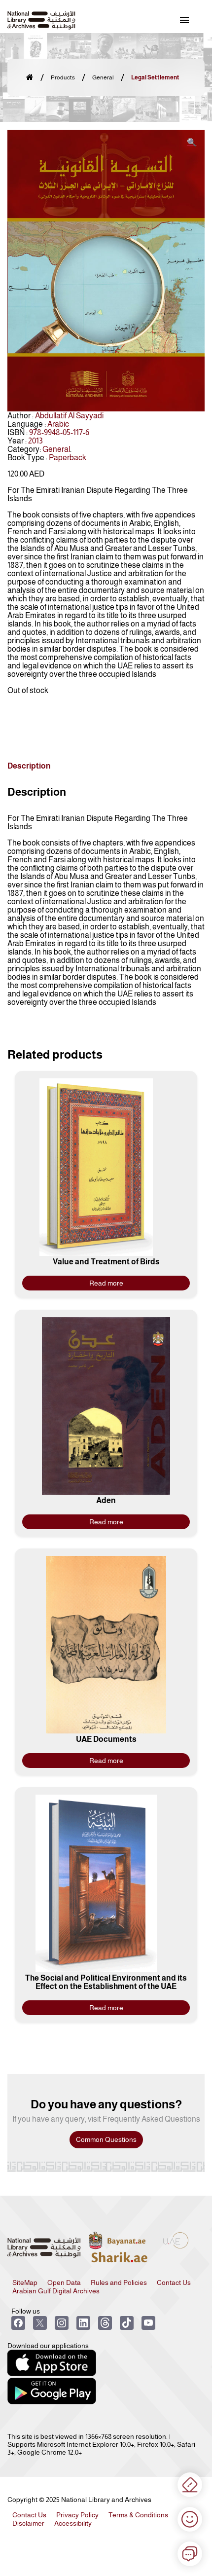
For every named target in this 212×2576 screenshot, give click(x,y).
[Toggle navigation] (184, 20)
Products (63, 77)
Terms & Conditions (138, 2515)
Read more (106, 1283)
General (103, 77)
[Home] (30, 78)
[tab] (29, 766)
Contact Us (174, 2282)
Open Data (64, 2282)
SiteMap (25, 2282)
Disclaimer (28, 2523)
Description (29, 766)
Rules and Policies (119, 2282)
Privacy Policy (77, 2515)
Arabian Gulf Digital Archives (56, 2291)
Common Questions (106, 2139)
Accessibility (73, 2523)
